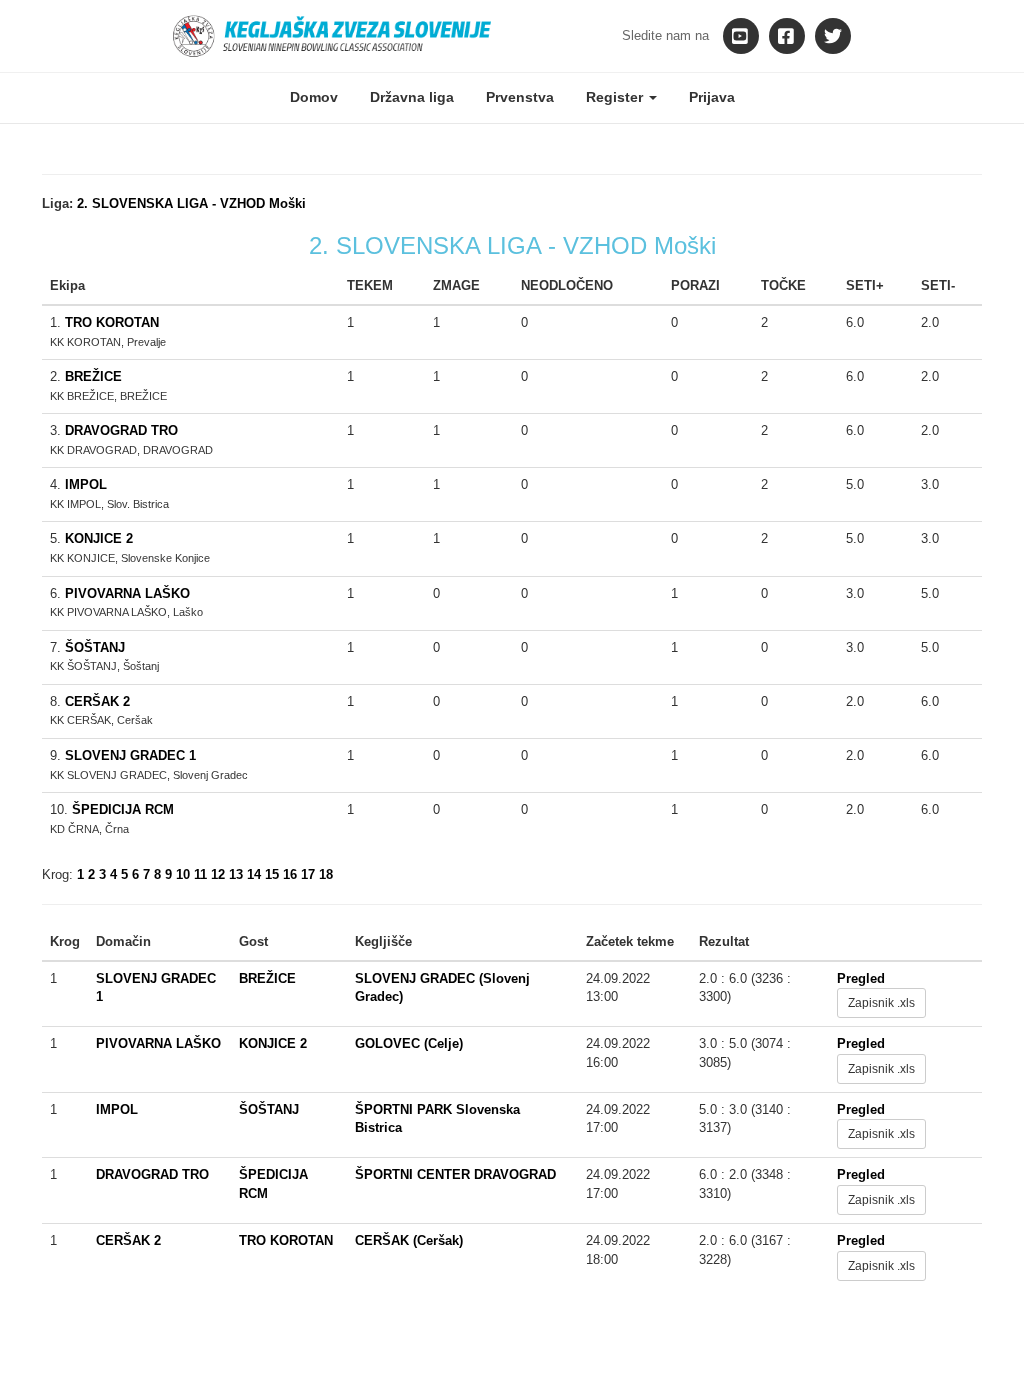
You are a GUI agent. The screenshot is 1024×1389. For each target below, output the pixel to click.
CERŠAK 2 (97, 701)
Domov (314, 97)
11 (200, 874)
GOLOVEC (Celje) (409, 1043)
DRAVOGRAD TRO (121, 430)
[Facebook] (787, 36)
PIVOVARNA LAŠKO (127, 593)
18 (326, 874)
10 (183, 874)
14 (254, 874)
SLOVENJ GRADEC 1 (130, 755)
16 (290, 874)
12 (218, 874)
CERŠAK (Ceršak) (409, 1240)
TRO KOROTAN (112, 322)
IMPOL (86, 484)
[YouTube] (741, 36)
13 (236, 874)
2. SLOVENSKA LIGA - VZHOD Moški (191, 203)
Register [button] (616, 97)
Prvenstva (520, 97)
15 (272, 874)
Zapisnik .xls (881, 1003)
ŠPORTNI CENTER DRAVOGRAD (455, 1174)
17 (308, 874)
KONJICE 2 (99, 538)
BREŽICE (93, 376)
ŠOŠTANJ (95, 647)
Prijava (712, 97)
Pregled (861, 978)
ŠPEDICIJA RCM (123, 809)
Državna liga (412, 97)
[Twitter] (833, 36)
